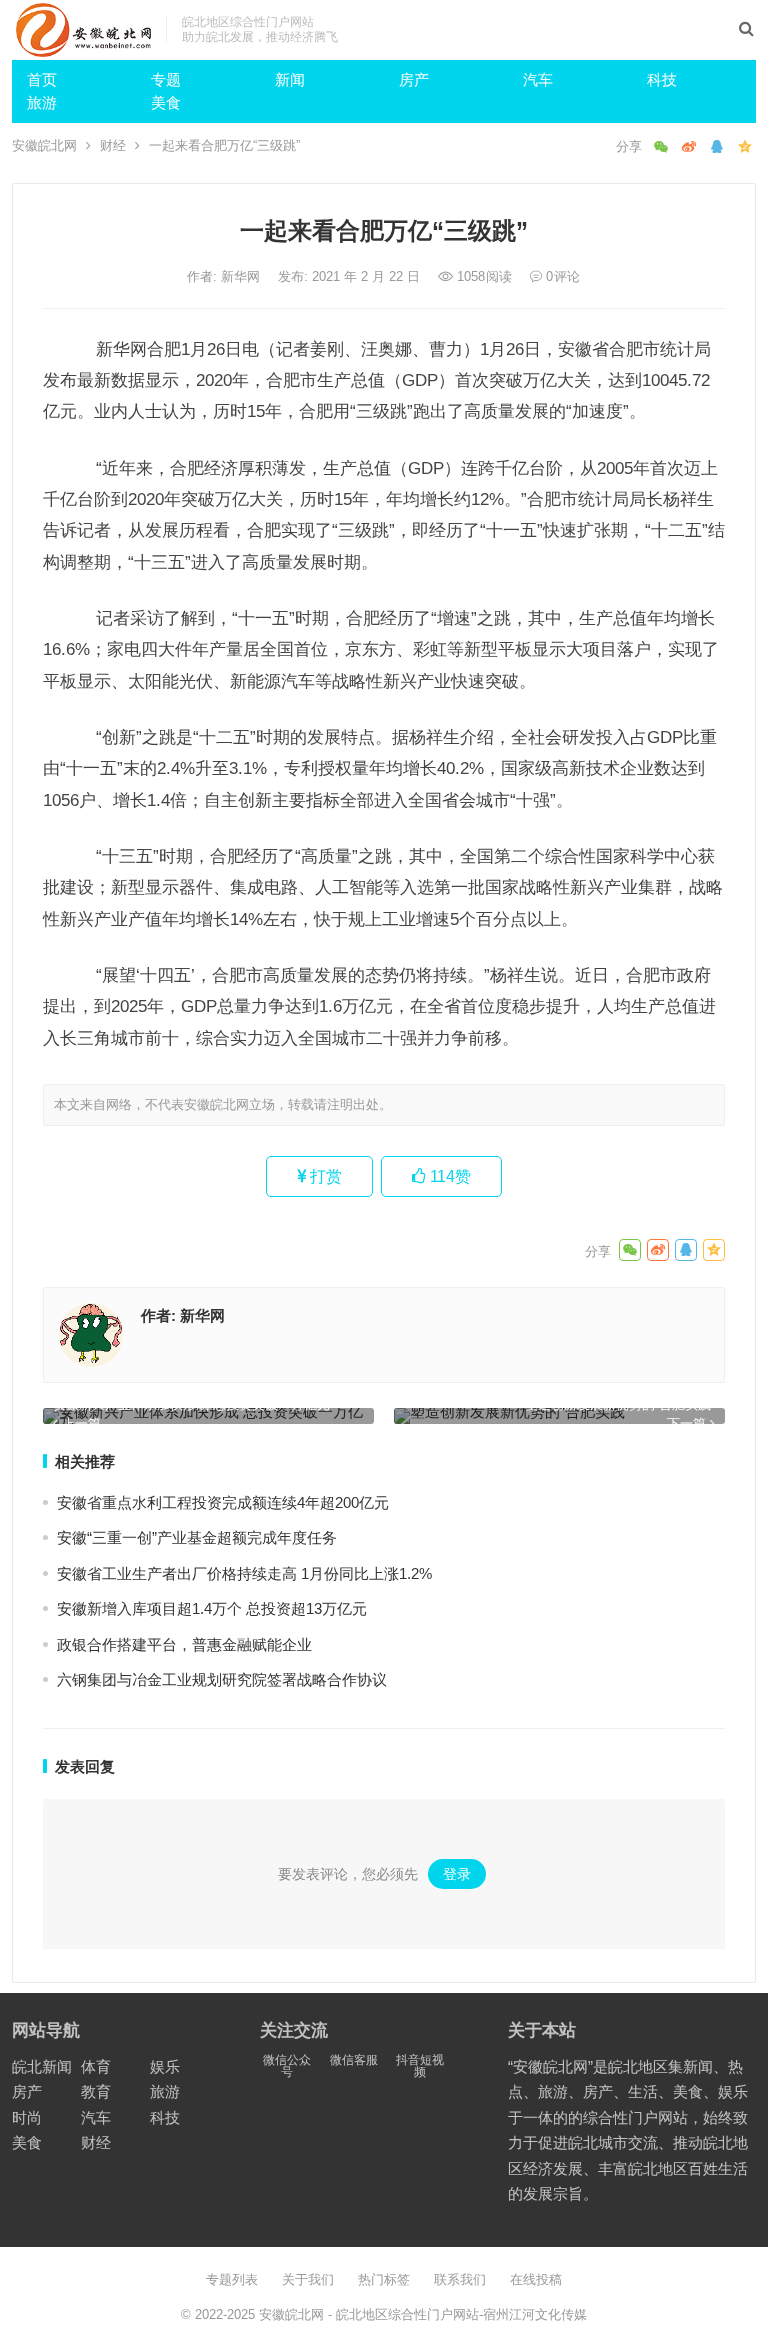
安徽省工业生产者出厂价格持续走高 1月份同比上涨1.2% (244, 1573)
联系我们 (460, 2279)
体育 (96, 2066)
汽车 (538, 79)
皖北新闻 (42, 2066)
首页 (42, 79)
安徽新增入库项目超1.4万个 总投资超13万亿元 (212, 1608)
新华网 (242, 276)
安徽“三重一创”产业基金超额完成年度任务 (197, 1537)
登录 (457, 1874)
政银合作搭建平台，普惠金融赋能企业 (184, 1644)
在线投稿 (536, 2279)
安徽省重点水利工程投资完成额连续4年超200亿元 (223, 1502)
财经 (113, 145)
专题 (166, 79)
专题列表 (232, 2279)
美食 (166, 102)
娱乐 (165, 2066)
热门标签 (384, 2279)
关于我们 (308, 2279)
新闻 (290, 79)
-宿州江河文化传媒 (533, 2314)
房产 (414, 79)
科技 (662, 79)
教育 (96, 2091)
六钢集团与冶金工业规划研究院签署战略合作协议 (222, 1679)
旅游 (42, 102)
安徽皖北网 (44, 145)
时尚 (27, 2117)
